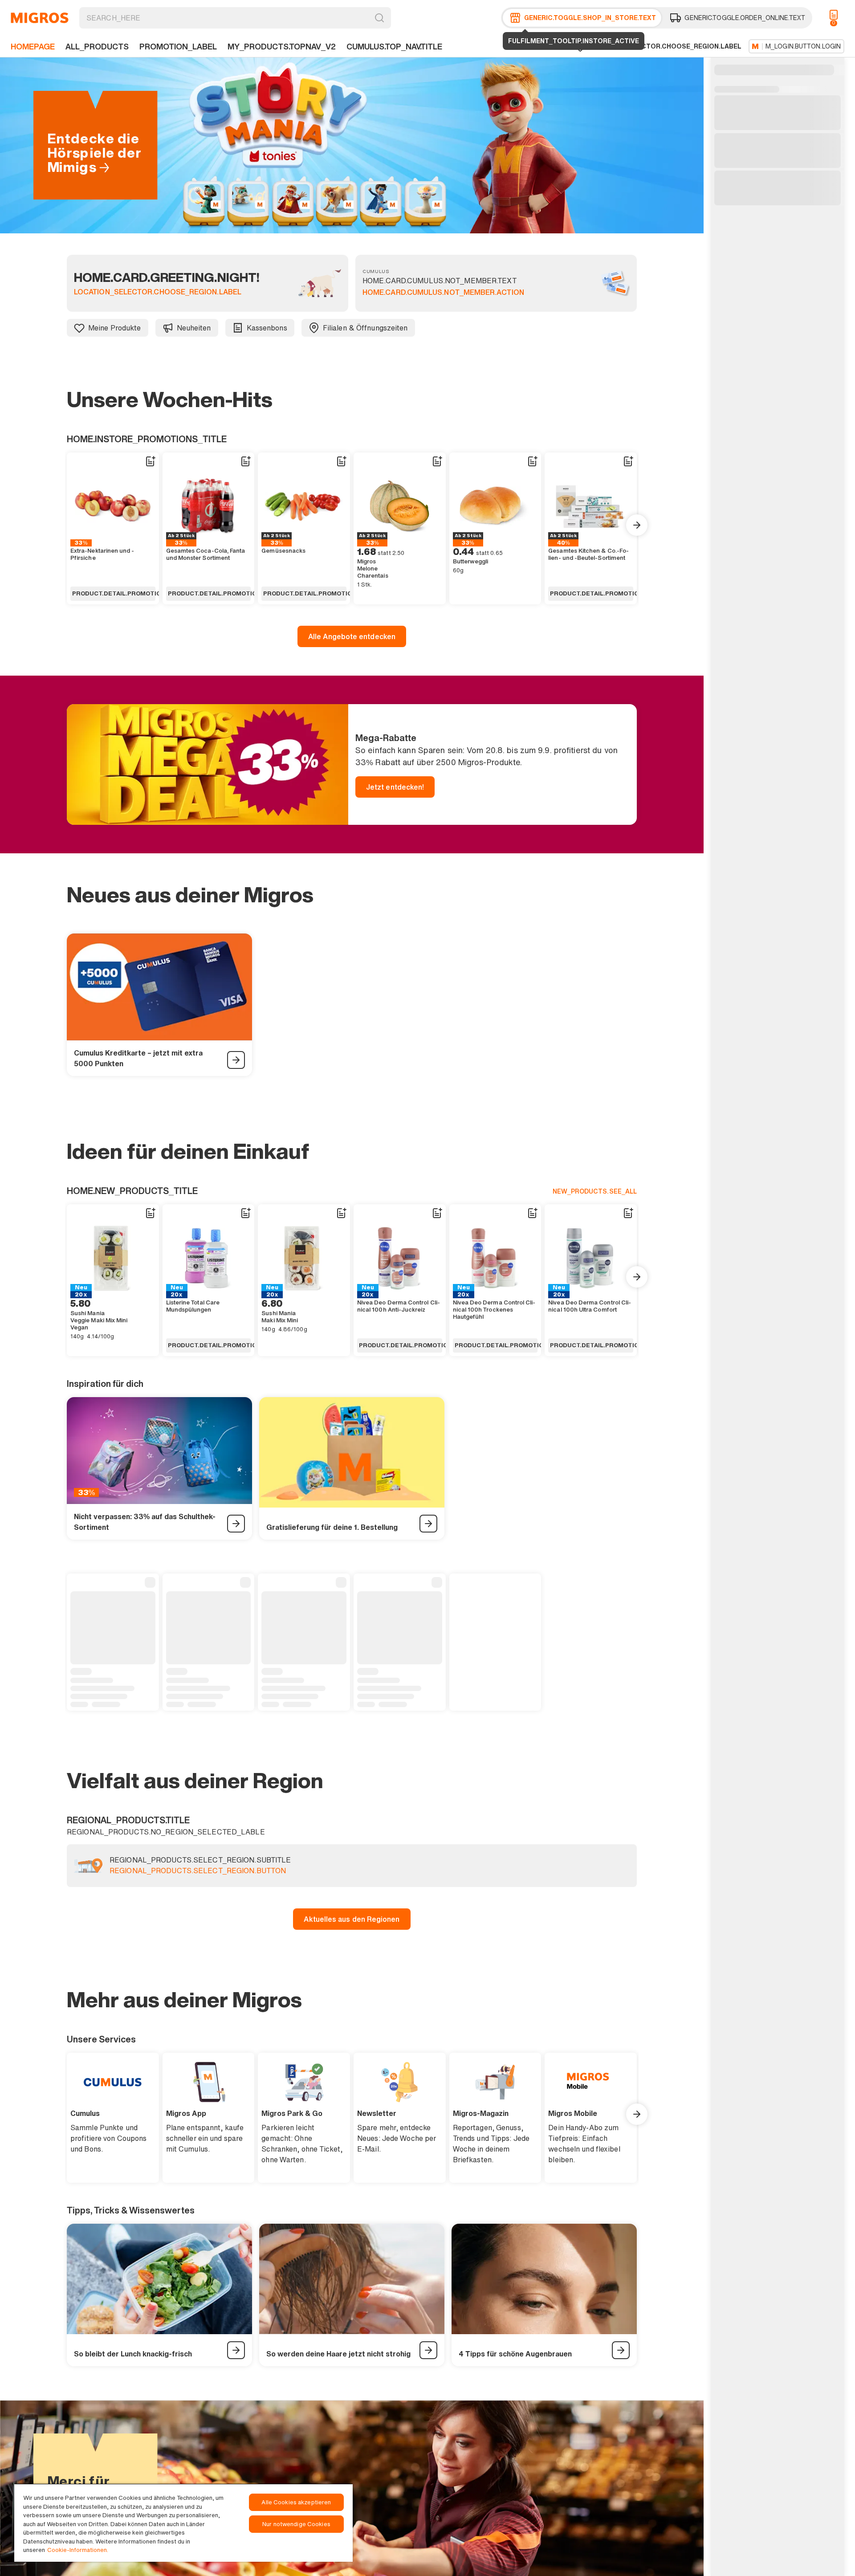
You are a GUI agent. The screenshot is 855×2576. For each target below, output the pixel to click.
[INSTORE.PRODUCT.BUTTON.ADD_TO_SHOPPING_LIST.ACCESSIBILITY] (150, 461)
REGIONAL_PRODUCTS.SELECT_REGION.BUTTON (198, 1871)
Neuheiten (194, 328)
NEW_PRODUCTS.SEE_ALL (595, 1191)
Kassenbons (267, 328)
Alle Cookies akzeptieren (296, 2502)
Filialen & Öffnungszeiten (365, 328)
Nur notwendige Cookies (296, 2524)
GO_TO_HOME (40, 18)
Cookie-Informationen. (78, 2550)
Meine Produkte (115, 328)
